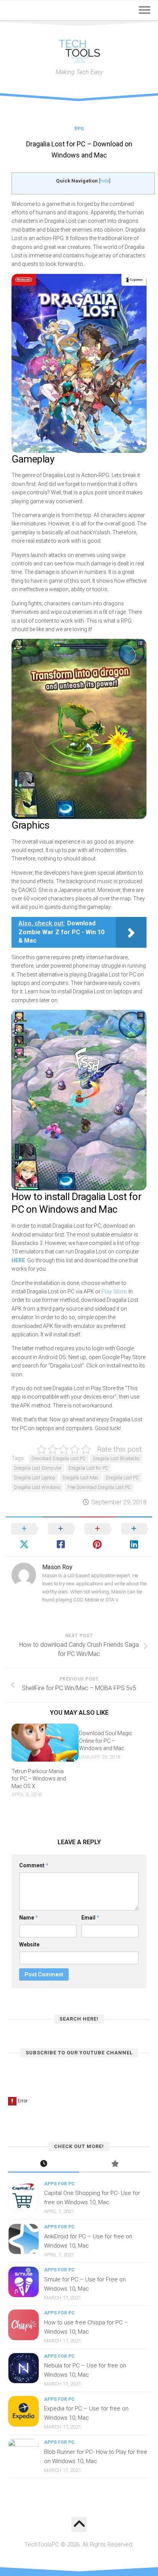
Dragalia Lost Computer (38, 1468)
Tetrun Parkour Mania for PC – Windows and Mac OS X (39, 1779)
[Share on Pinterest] (97, 1537)
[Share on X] (24, 1537)
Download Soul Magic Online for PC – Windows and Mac (106, 1741)
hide (105, 181)
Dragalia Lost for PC (88, 1468)
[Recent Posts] (44, 2164)
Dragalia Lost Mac (81, 1478)
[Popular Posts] (114, 2164)
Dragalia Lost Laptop (35, 1478)
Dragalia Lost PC (122, 1478)
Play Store (114, 1291)
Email (90, 1918)
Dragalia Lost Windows (37, 1487)
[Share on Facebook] (61, 1537)
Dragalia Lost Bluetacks (116, 1459)
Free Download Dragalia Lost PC (99, 1487)
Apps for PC (59, 2184)
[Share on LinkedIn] (134, 1537)
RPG (79, 129)
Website (29, 1944)
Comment (34, 1865)
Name (29, 1918)
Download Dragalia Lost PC (58, 1459)
